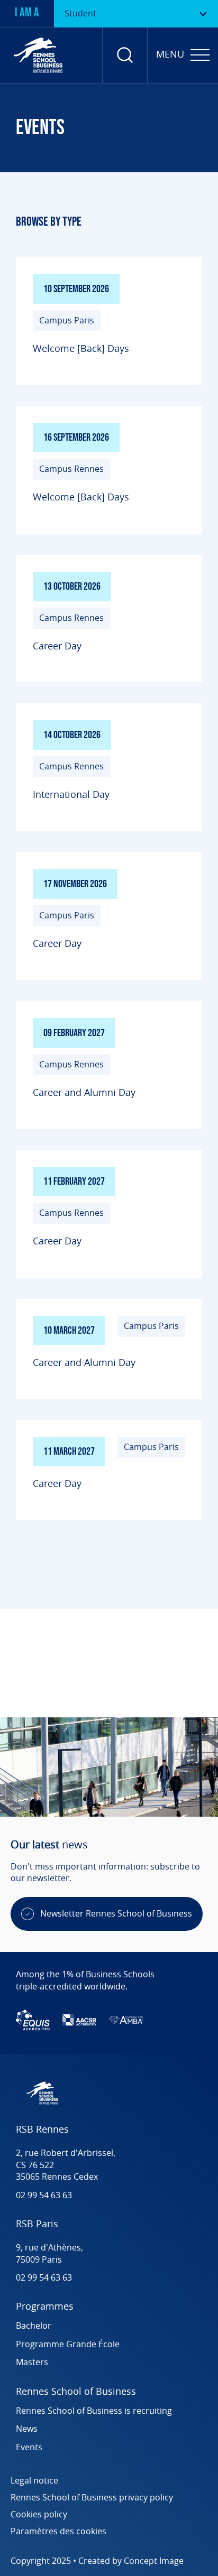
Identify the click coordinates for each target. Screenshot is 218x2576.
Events (29, 2448)
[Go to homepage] (38, 55)
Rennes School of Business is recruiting (95, 2411)
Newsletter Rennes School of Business (116, 1914)
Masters (32, 2363)
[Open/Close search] (125, 55)
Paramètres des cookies (58, 2532)
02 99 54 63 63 (44, 2196)
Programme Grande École (68, 2345)
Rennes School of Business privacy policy (92, 2498)
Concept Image (154, 2561)
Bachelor (34, 2326)
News (27, 2429)
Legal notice (34, 2481)
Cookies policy (39, 2515)
